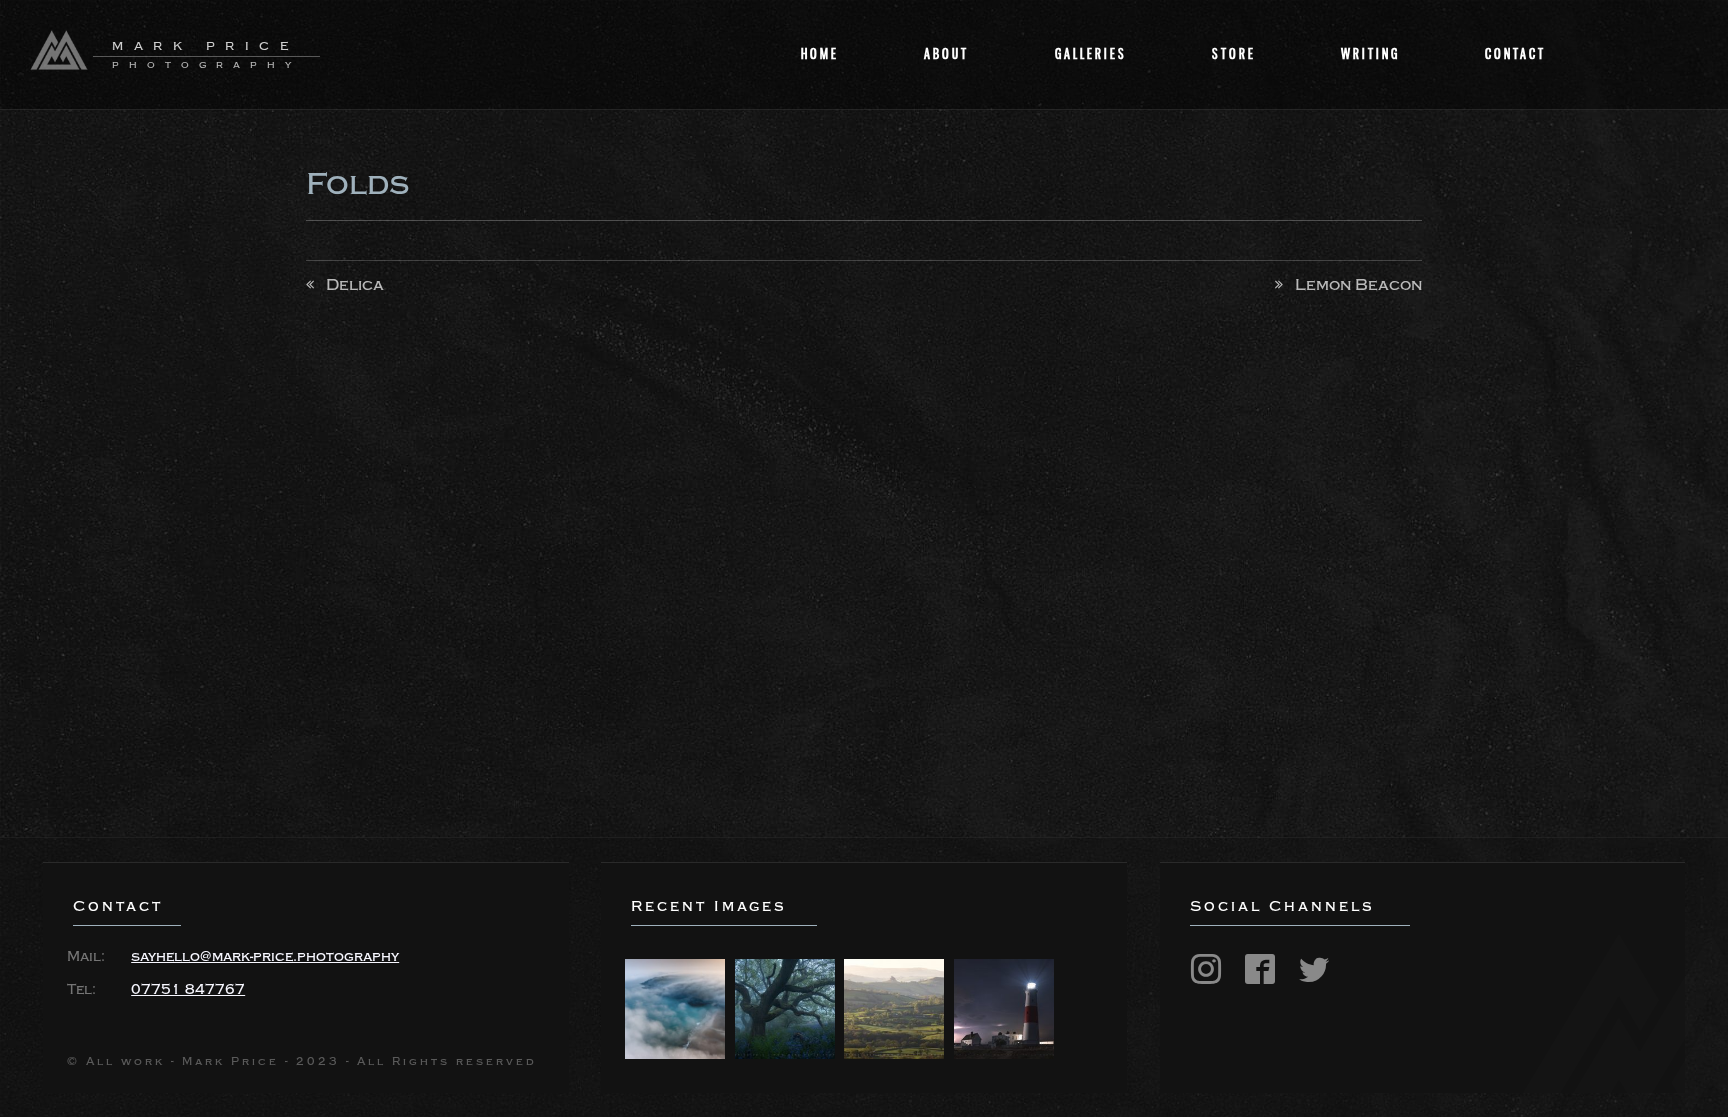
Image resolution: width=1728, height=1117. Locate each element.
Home (820, 53)
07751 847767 (188, 990)
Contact (1515, 53)
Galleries (1091, 53)
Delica (355, 285)
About (946, 53)
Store (1234, 53)
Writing (1370, 53)
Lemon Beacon (1358, 285)
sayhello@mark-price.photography (265, 957)
